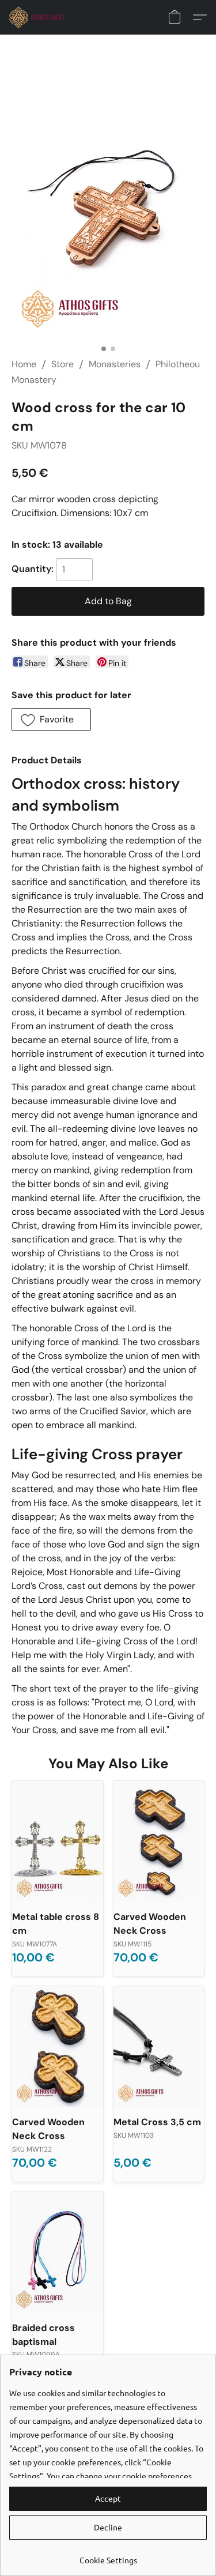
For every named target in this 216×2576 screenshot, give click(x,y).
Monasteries (115, 364)
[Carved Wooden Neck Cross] (159, 1841)
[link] (108, 2556)
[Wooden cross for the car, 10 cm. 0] (108, 210)
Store (62, 364)
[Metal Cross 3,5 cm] (159, 2047)
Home (24, 364)
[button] (39, 17)
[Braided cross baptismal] (58, 2253)
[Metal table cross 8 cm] (58, 1841)
